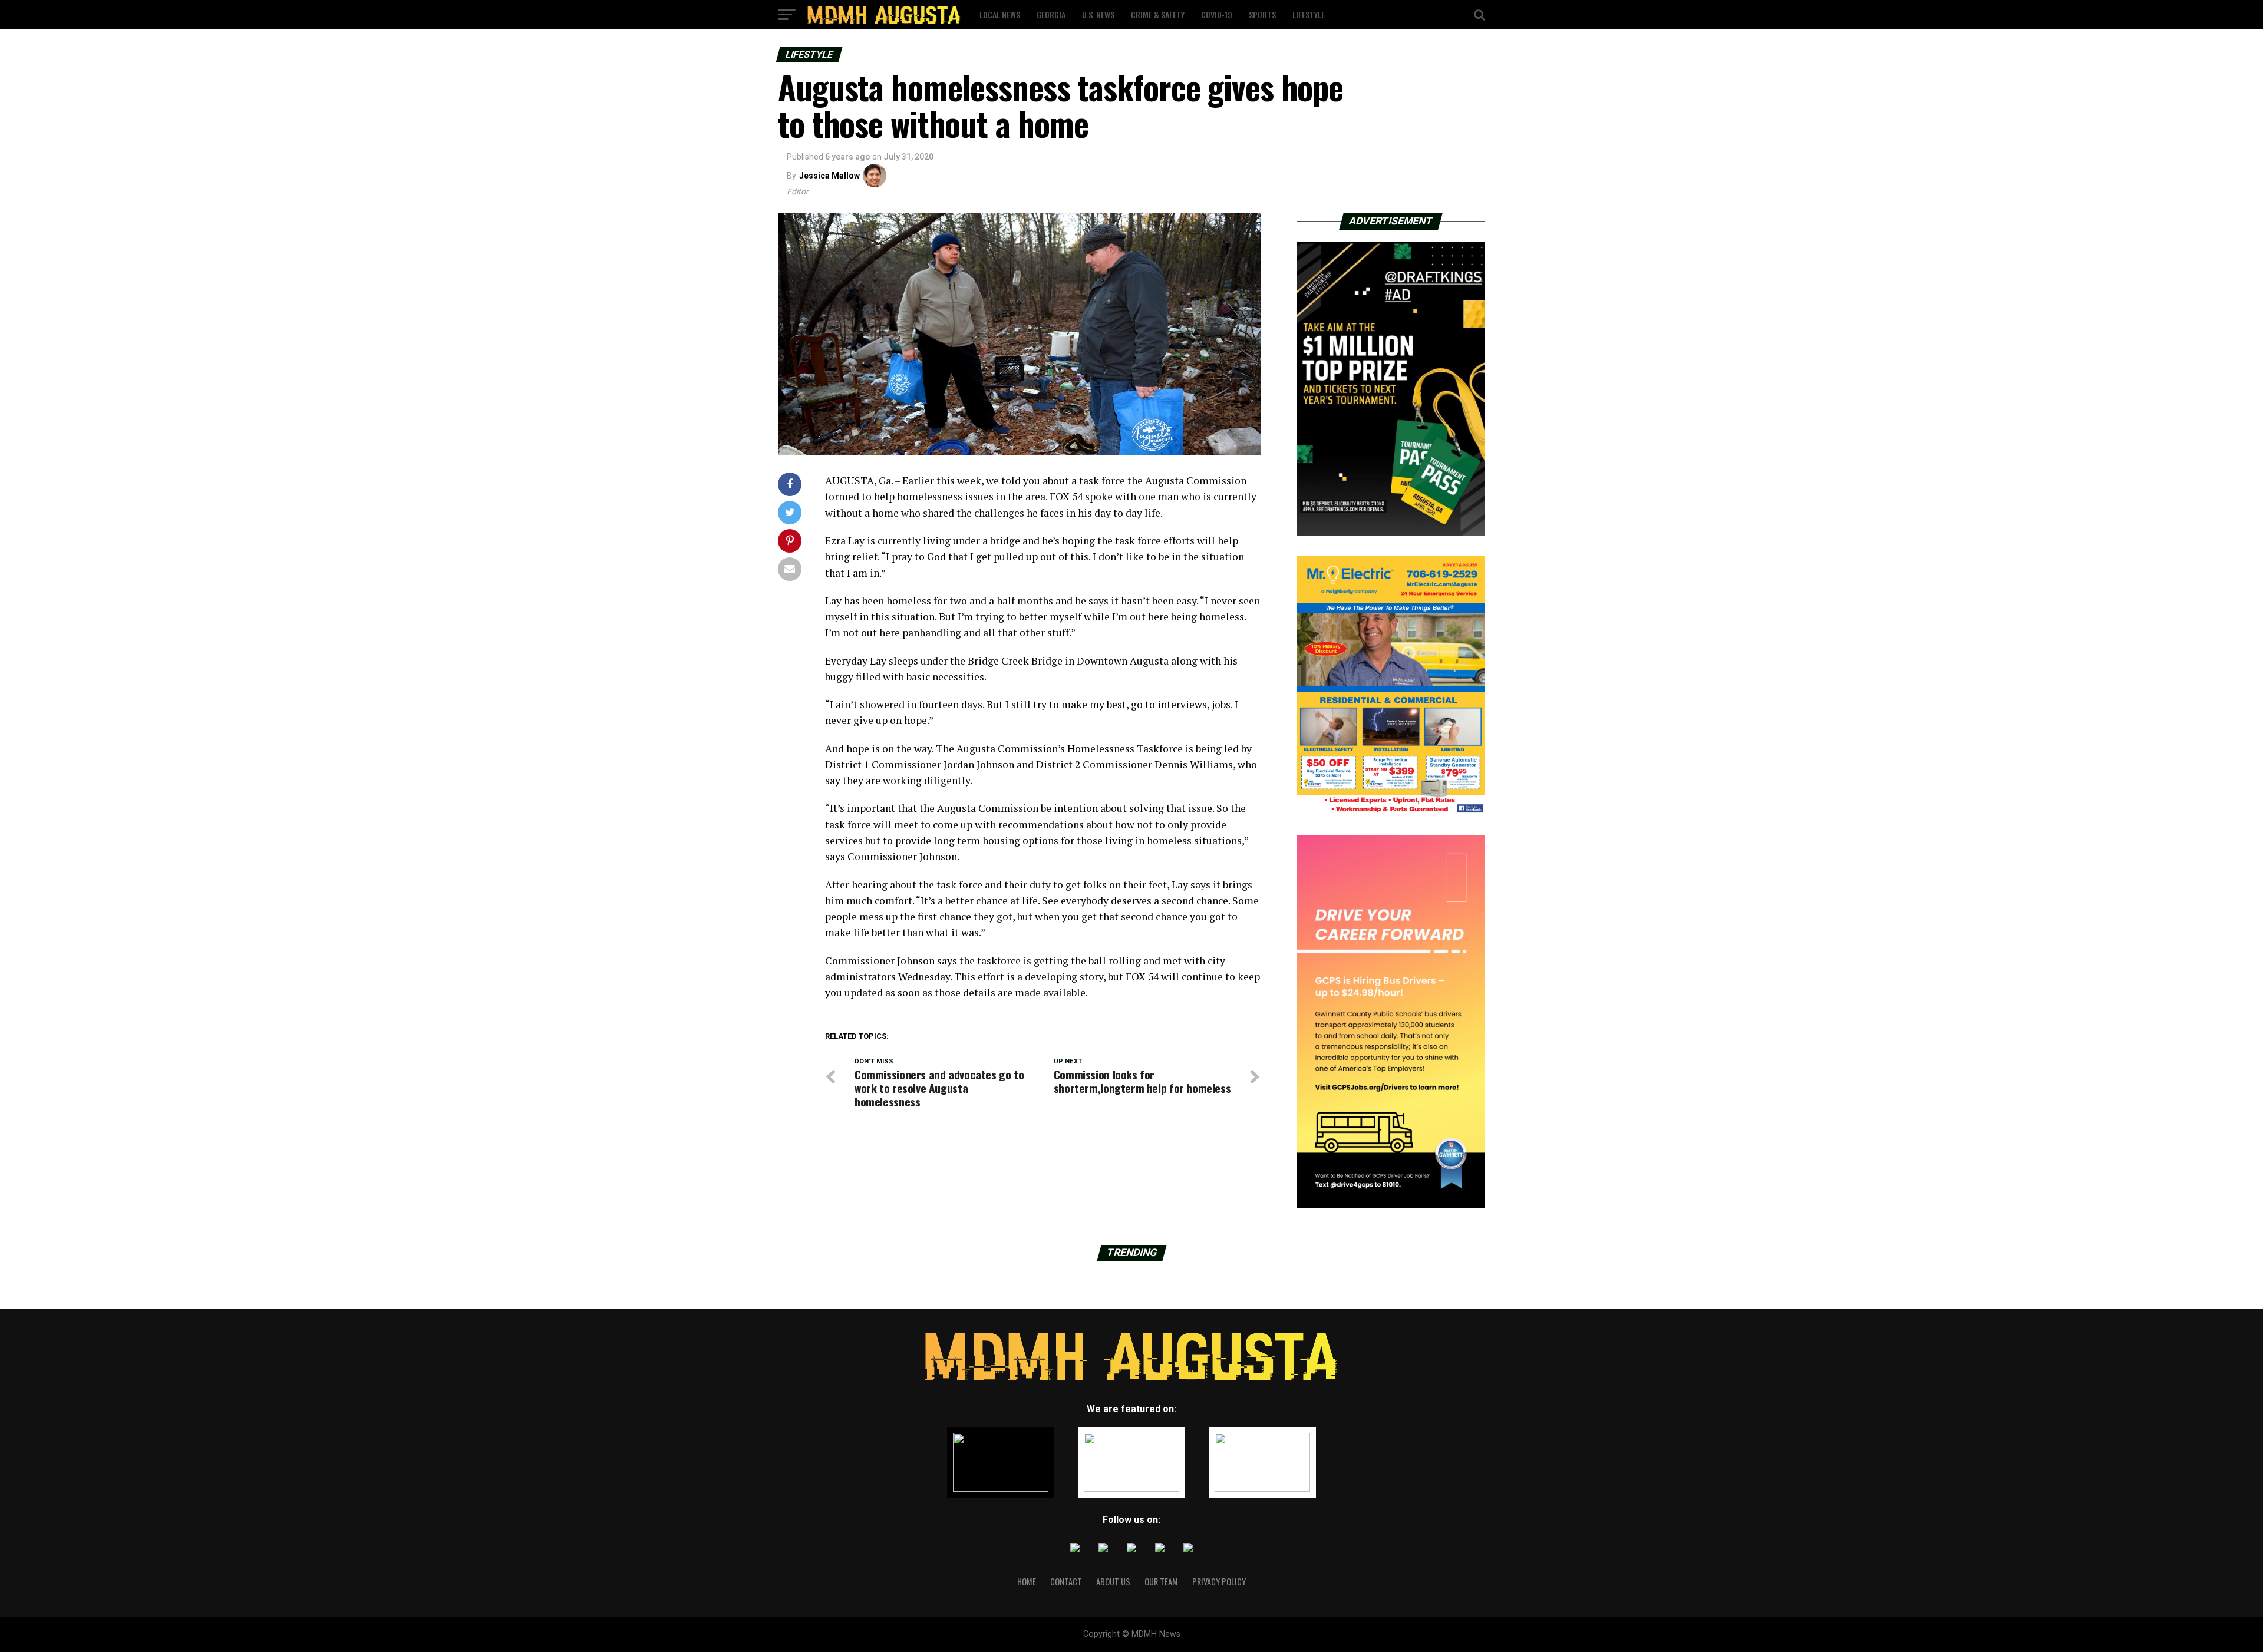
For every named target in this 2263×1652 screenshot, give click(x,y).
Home (1027, 1582)
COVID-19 (1217, 14)
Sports (1262, 14)
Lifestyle (1309, 14)
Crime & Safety (1158, 14)
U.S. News (1098, 14)
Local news (1000, 14)
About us (1113, 1582)
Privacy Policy (1219, 1582)
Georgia (1051, 14)
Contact (1066, 1582)
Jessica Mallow (829, 176)
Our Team (1161, 1582)
